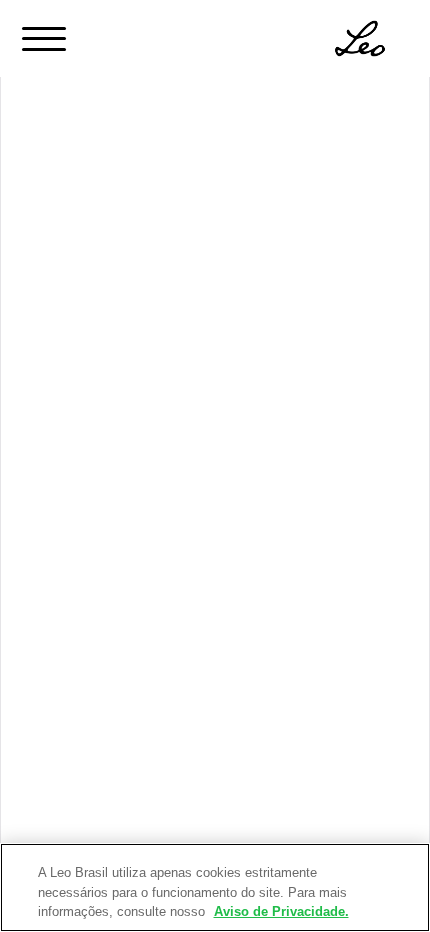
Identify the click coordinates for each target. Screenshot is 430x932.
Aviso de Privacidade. (281, 911)
